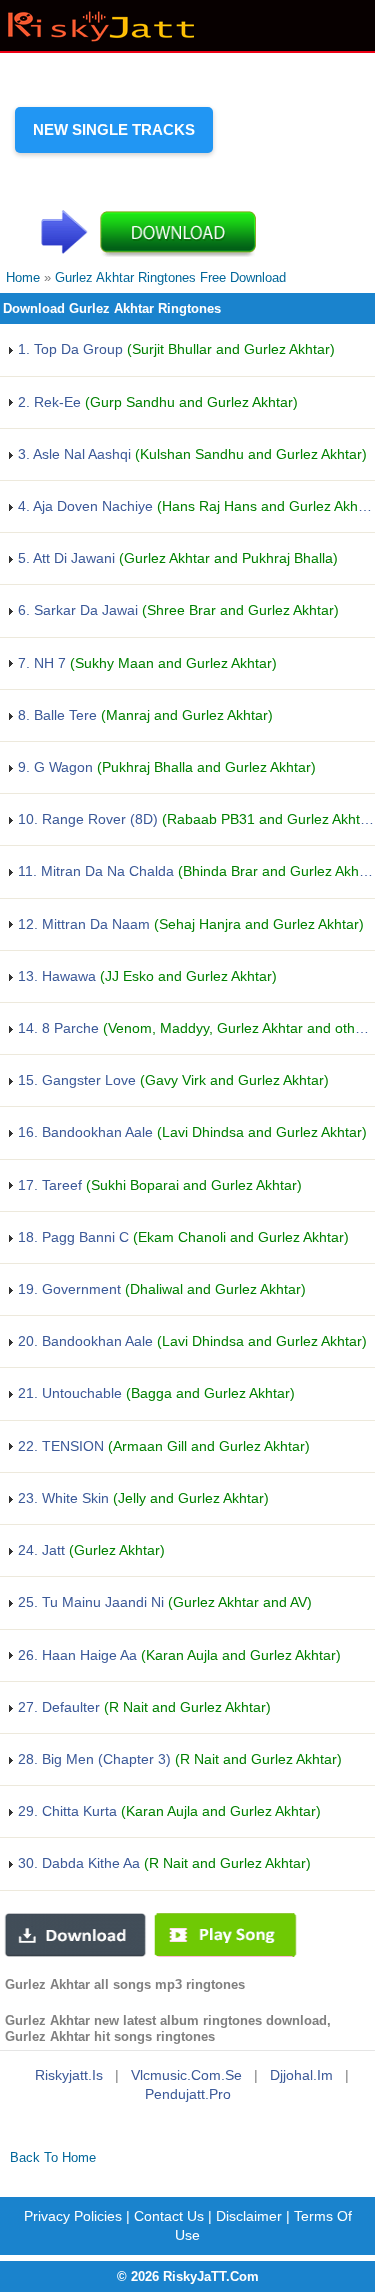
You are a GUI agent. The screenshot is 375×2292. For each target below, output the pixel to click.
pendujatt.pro (188, 2094)
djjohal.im (301, 2075)
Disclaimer (249, 2216)
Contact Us (169, 2216)
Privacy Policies (73, 2216)
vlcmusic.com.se (186, 2075)
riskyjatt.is (69, 2075)
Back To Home (53, 2157)
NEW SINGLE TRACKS (114, 129)
